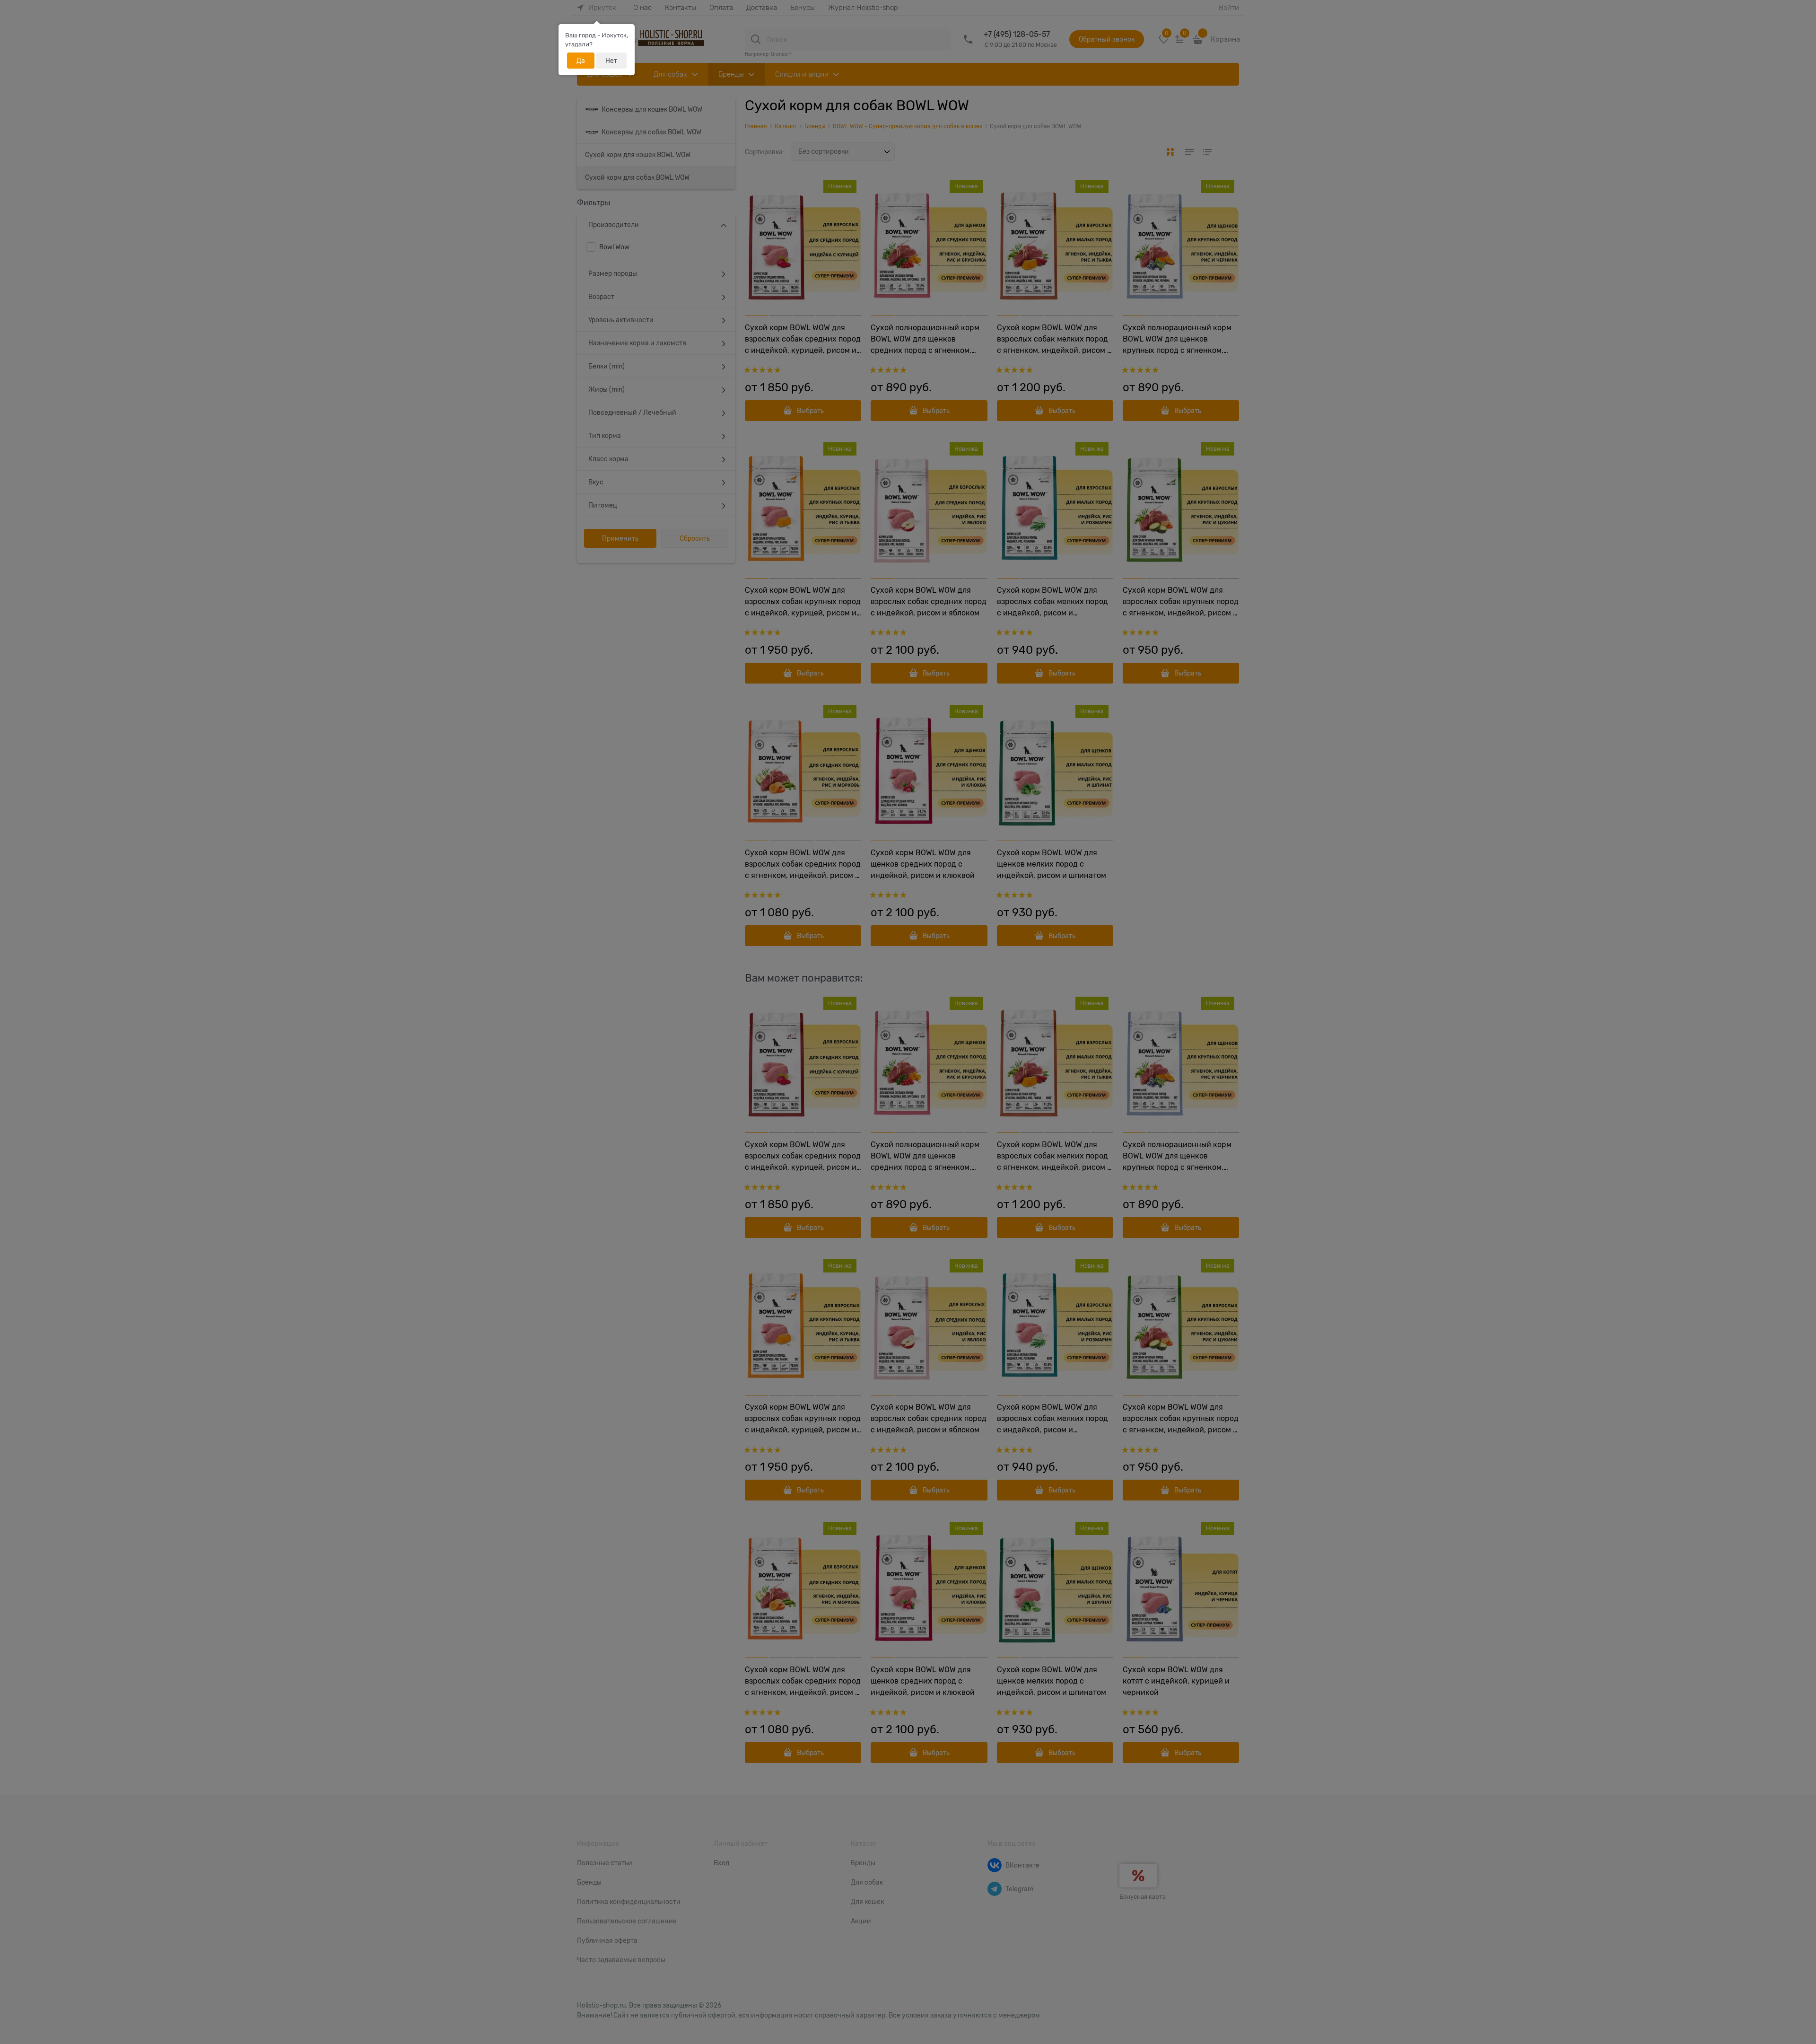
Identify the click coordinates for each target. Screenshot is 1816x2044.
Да (581, 61)
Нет (611, 61)
